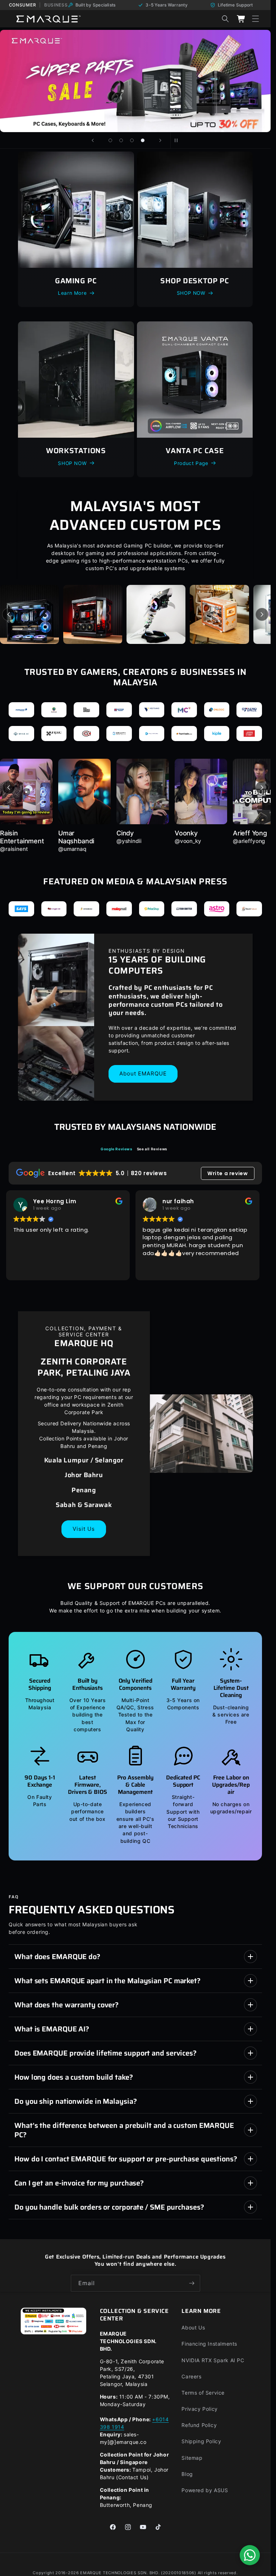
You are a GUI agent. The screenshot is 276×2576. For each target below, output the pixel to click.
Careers (191, 2376)
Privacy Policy (199, 2409)
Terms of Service (203, 2393)
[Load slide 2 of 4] (121, 140)
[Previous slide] (93, 140)
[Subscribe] (192, 2283)
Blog (187, 2474)
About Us (193, 2327)
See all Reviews (152, 1149)
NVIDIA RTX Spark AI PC (213, 2360)
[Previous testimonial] (9, 788)
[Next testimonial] (262, 788)
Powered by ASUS (205, 2490)
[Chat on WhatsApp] (250, 2555)
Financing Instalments (209, 2344)
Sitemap (192, 2458)
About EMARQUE (143, 1074)
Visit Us (84, 1529)
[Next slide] (160, 140)
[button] (256, 19)
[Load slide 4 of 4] (143, 140)
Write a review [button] (227, 1173)
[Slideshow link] (135, 81)
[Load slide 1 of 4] (110, 140)
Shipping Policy (201, 2441)
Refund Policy (199, 2425)
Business (56, 5)
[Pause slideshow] (178, 140)
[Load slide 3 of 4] (132, 140)
